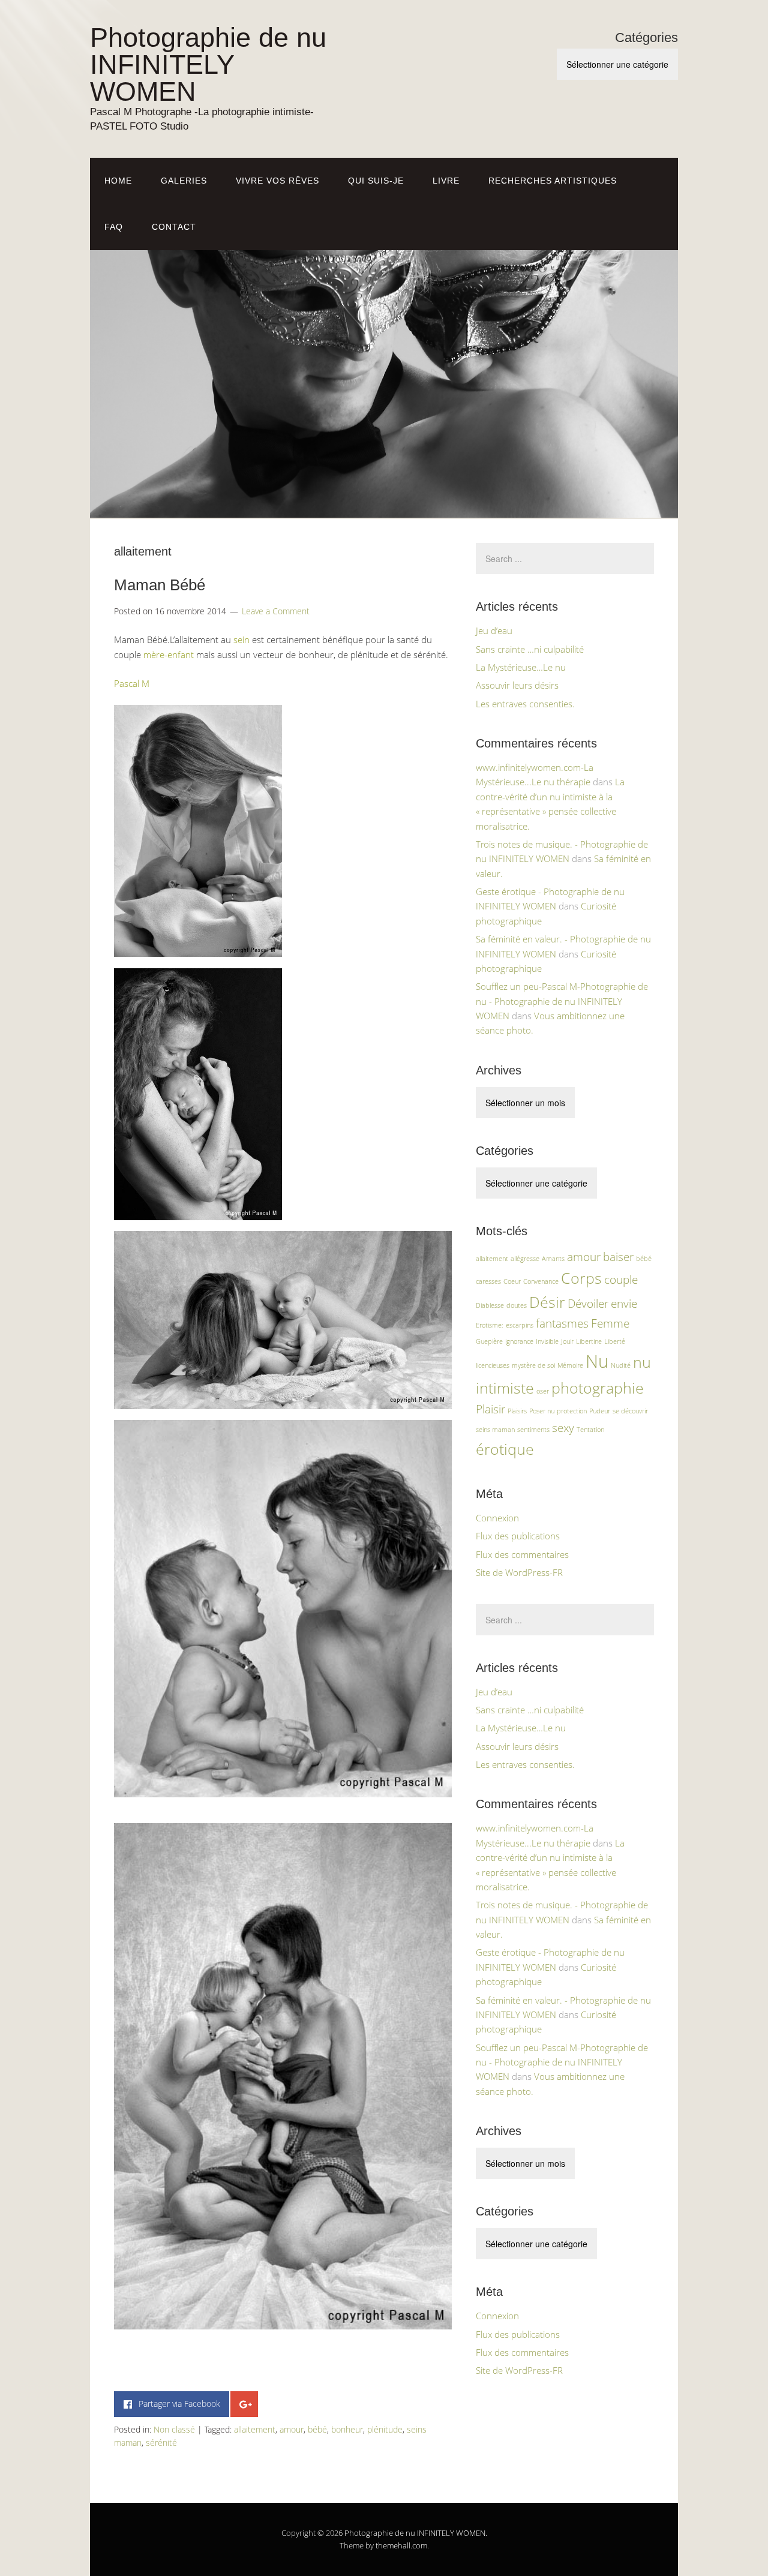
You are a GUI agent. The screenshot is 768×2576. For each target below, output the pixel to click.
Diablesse (490, 1305)
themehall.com (401, 2545)
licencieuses (493, 1365)
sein (241, 640)
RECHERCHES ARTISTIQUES (553, 181)
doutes (517, 1305)
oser (543, 1391)
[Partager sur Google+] (244, 2404)
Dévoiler (588, 1304)
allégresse (525, 1259)
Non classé (174, 2429)
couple (621, 1280)
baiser (618, 1257)
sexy (563, 1428)
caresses (488, 1281)
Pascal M (132, 683)
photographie (598, 1388)
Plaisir (490, 1409)
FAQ (114, 227)
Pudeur (600, 1411)
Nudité (621, 1365)
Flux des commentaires (522, 1554)
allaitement (255, 2429)
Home (118, 181)
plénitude (385, 2429)
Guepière (489, 1341)
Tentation (590, 1430)
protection (572, 1411)
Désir (547, 1302)
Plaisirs (517, 1411)
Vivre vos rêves (277, 181)
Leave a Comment (276, 611)
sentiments (533, 1430)
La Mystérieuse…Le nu (521, 667)
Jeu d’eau (494, 631)
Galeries (184, 181)
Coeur (512, 1281)
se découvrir (630, 1411)
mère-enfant (169, 654)
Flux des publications (518, 1536)
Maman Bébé (160, 585)
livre (446, 181)
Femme (610, 1323)
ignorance (519, 1341)
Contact (174, 227)
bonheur (347, 2429)
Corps (581, 1278)
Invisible (547, 1341)
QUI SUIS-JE (376, 181)
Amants (553, 1259)
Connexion (497, 1518)
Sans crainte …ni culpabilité (530, 649)
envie (624, 1304)
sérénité (161, 2443)
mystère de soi (533, 1365)
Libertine (589, 1341)
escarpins (520, 1325)
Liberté (615, 1341)
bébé (317, 2429)
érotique (505, 1449)
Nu (597, 1361)
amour (292, 2429)
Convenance (541, 1281)
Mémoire (570, 1365)
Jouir (567, 1341)
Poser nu (542, 1411)
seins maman (495, 1430)
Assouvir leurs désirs (517, 685)
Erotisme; (490, 1325)
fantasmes (562, 1323)
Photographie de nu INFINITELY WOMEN (208, 64)
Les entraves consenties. (525, 704)
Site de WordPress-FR (519, 1572)
